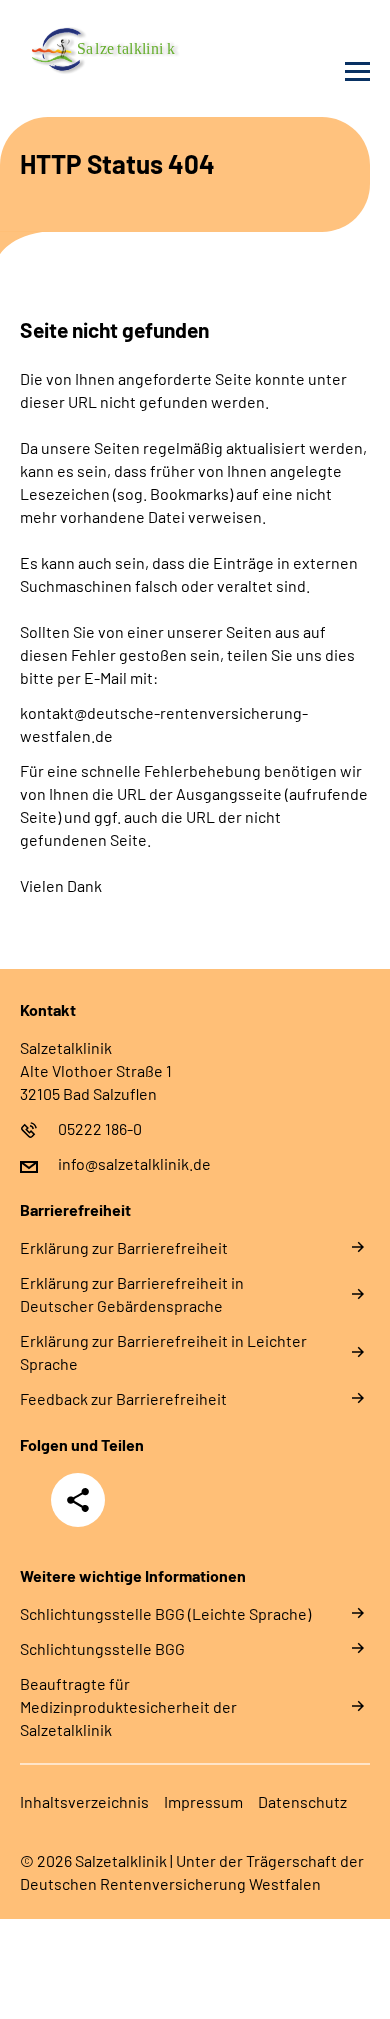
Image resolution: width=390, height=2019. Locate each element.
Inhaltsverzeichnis (84, 1801)
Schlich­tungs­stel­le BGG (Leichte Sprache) (165, 1613)
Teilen (78, 1500)
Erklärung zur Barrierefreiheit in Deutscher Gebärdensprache (132, 1294)
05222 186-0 (100, 1128)
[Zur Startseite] (102, 46)
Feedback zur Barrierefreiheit (123, 1398)
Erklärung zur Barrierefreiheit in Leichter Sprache (163, 1352)
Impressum (203, 1801)
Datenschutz (302, 1801)
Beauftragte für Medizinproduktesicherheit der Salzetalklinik (128, 1706)
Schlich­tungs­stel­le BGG (102, 1648)
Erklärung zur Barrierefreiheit (124, 1247)
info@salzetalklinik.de (134, 1163)
